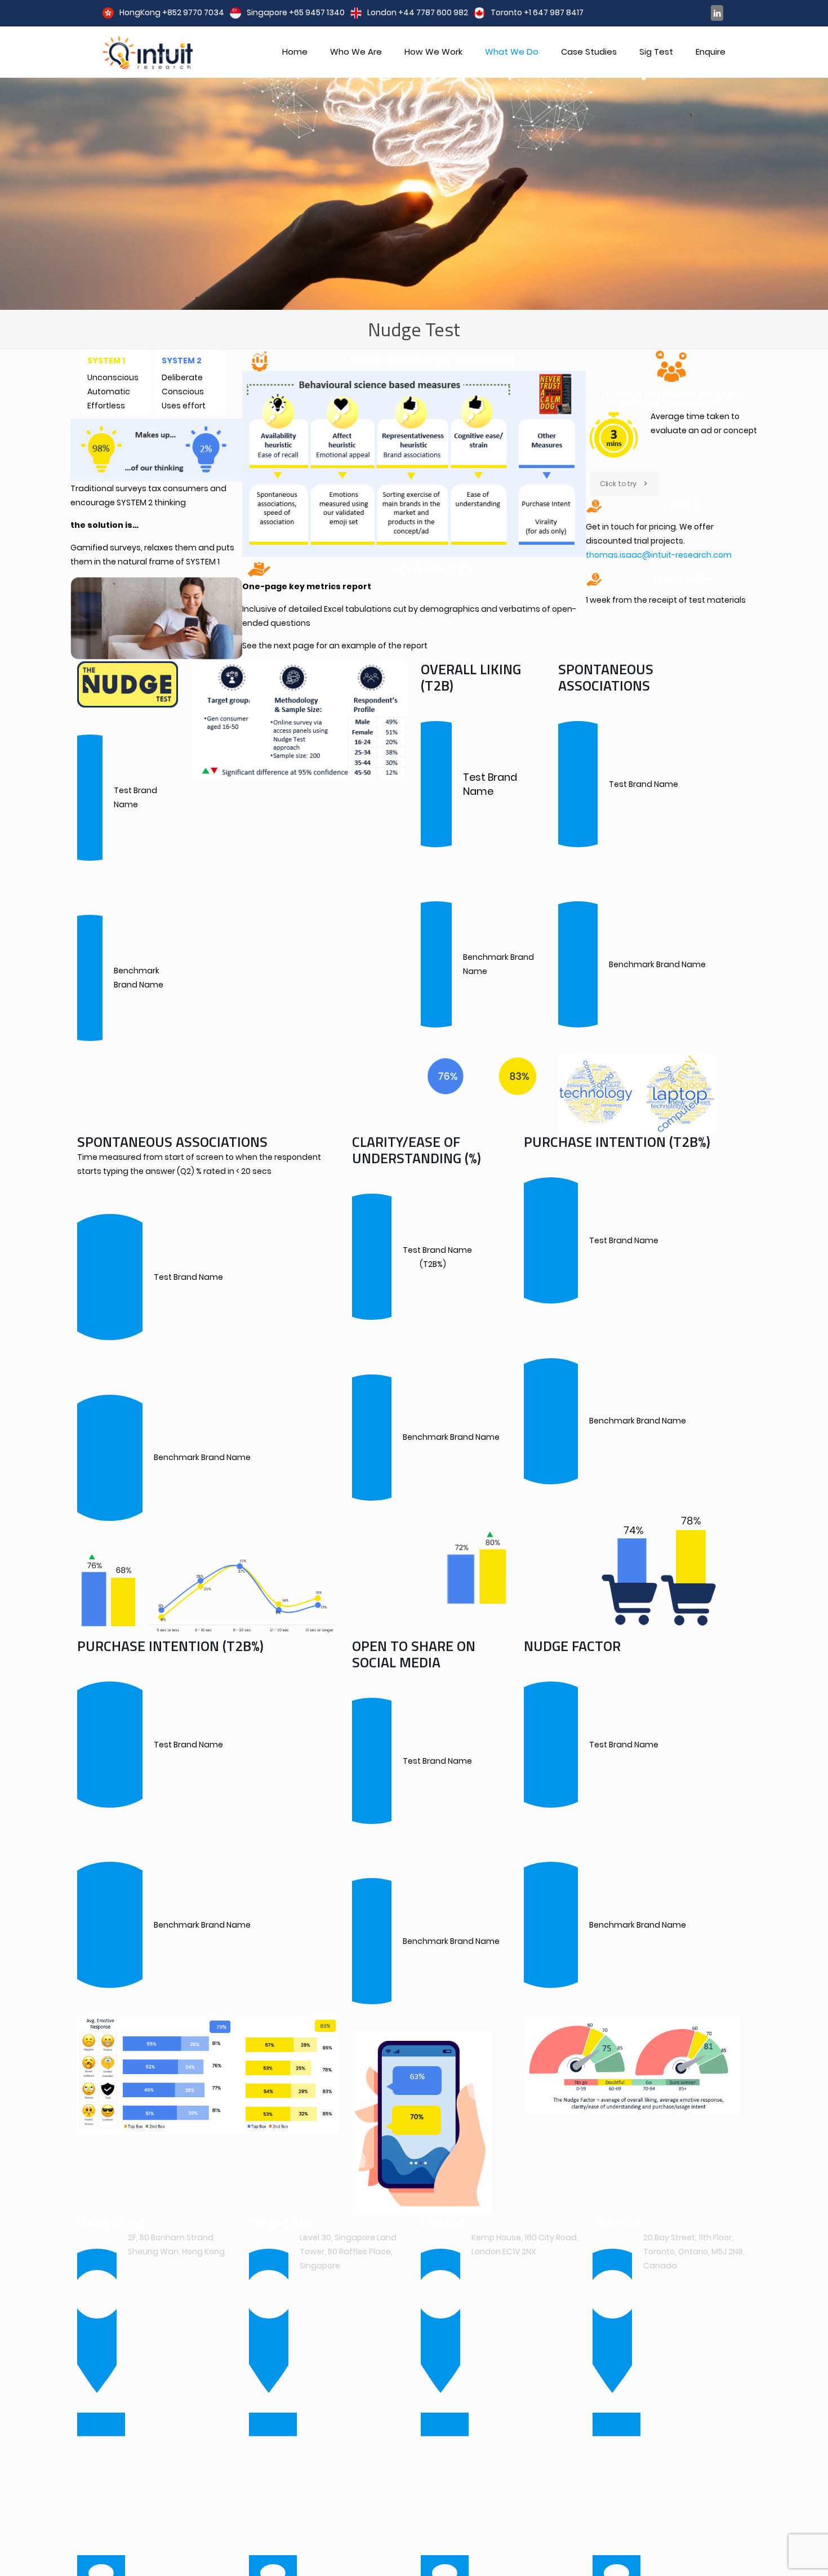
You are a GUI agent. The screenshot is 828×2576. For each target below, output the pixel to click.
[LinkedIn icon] (717, 13)
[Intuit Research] (148, 52)
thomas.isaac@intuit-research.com (659, 555)
